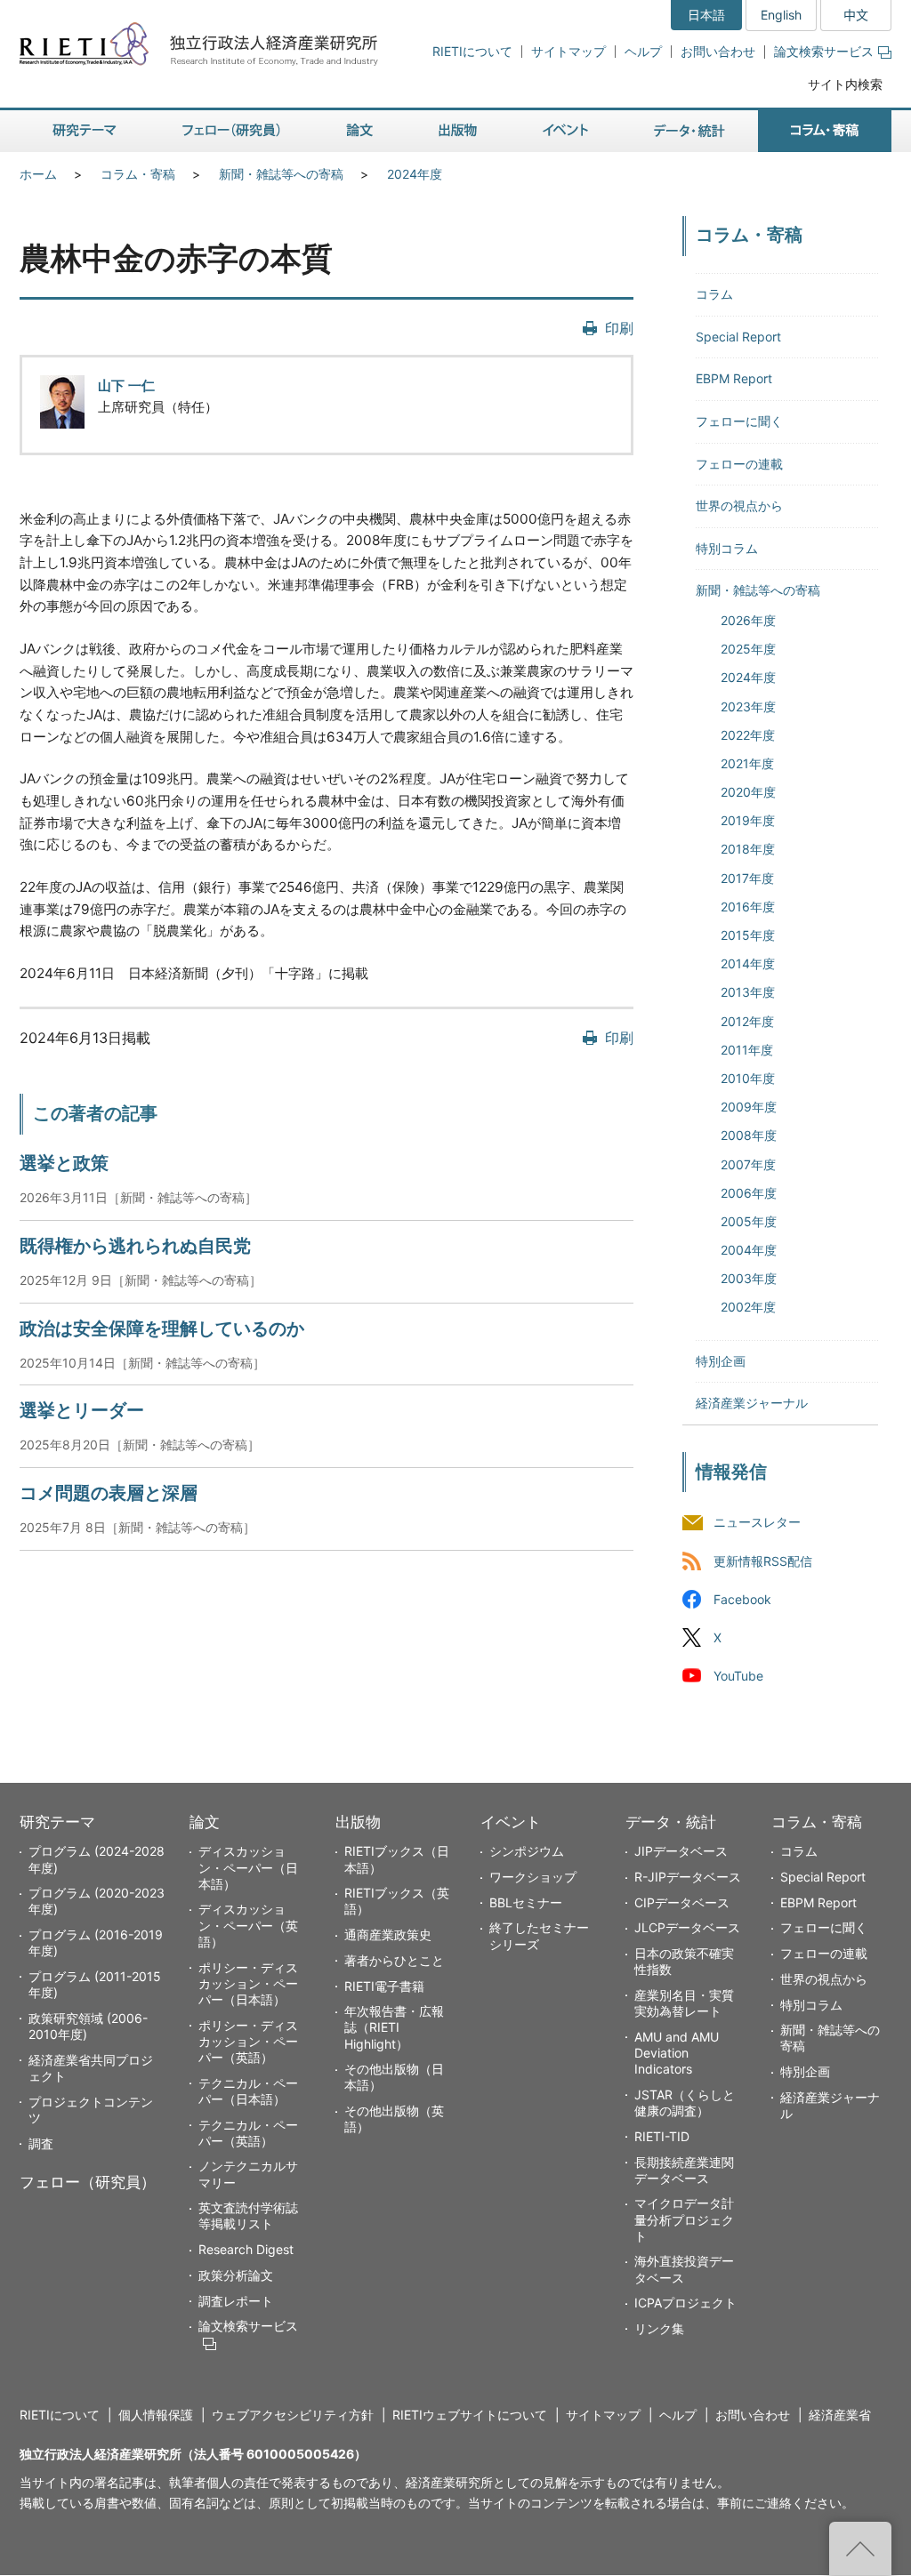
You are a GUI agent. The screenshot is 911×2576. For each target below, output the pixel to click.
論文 (205, 1822)
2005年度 (749, 1221)
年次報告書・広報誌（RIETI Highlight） (394, 2027)
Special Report (738, 337)
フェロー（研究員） (88, 2182)
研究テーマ (57, 1822)
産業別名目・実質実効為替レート (684, 2003)
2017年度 (747, 878)
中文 (856, 15)
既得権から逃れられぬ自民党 (135, 1246)
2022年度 (748, 735)
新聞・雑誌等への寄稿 (281, 174)
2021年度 (747, 763)
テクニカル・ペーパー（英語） (248, 2133)
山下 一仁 (126, 385)
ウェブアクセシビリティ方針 (293, 2415)
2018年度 (748, 849)
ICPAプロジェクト (685, 2303)
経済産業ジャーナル (752, 1403)
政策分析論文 (236, 2275)
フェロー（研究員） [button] (231, 131)
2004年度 (749, 1250)
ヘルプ (643, 51)
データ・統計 (671, 1822)
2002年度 (748, 1307)
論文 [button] (359, 131)
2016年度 (748, 907)
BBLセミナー (526, 1902)
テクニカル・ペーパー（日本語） (248, 2091)
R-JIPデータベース (688, 1877)
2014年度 (748, 963)
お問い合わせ (718, 51)
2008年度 (749, 1135)
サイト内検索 (845, 84)
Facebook (742, 1599)
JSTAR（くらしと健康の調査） (685, 2103)
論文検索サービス (824, 51)
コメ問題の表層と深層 (109, 1493)
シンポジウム (527, 1851)
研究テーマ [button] (85, 131)
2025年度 (748, 649)
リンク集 (659, 2328)
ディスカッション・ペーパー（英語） (248, 1925)
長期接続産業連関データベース (684, 2170)
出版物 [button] (458, 131)
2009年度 (749, 1107)
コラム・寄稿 (138, 174)
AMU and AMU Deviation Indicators (677, 2053)
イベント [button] (565, 131)
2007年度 (748, 1164)
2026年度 (748, 620)
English (781, 15)
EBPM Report (734, 378)
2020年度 (748, 792)
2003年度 (749, 1278)
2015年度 (748, 935)
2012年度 (747, 1021)
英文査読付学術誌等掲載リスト (248, 2215)
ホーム (38, 174)
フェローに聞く (739, 421)
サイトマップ (568, 51)
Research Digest (246, 2249)
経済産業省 (840, 2415)
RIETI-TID (662, 2136)
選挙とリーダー (82, 1410)
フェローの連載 (739, 464)
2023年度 (748, 706)
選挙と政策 (64, 1163)
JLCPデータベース (687, 1927)
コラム (714, 294)
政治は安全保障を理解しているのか (162, 1328)
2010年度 (748, 1078)
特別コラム (727, 548)
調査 (41, 2143)
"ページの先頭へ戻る (860, 2548)
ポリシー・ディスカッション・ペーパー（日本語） (248, 1983)
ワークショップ (533, 1877)
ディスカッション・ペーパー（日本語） (248, 1867)
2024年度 (415, 174)
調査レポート (236, 2301)
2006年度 (749, 1193)
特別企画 (721, 1361)
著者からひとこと (394, 1960)
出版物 (358, 1822)
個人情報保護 (156, 2415)
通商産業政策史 (388, 1934)
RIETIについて (472, 51)
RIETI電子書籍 (384, 1986)
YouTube (738, 1676)
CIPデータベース (682, 1902)
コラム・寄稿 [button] (825, 131)
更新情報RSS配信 (763, 1561)
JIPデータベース (681, 1851)
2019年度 (748, 820)
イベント (511, 1822)
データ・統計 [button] (689, 131)
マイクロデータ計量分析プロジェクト (684, 2219)
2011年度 (747, 1050)
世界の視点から (739, 506)
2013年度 (748, 992)
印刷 (619, 328)
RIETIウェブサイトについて (470, 2415)
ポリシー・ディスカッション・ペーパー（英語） (248, 2041)
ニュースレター (757, 1523)
